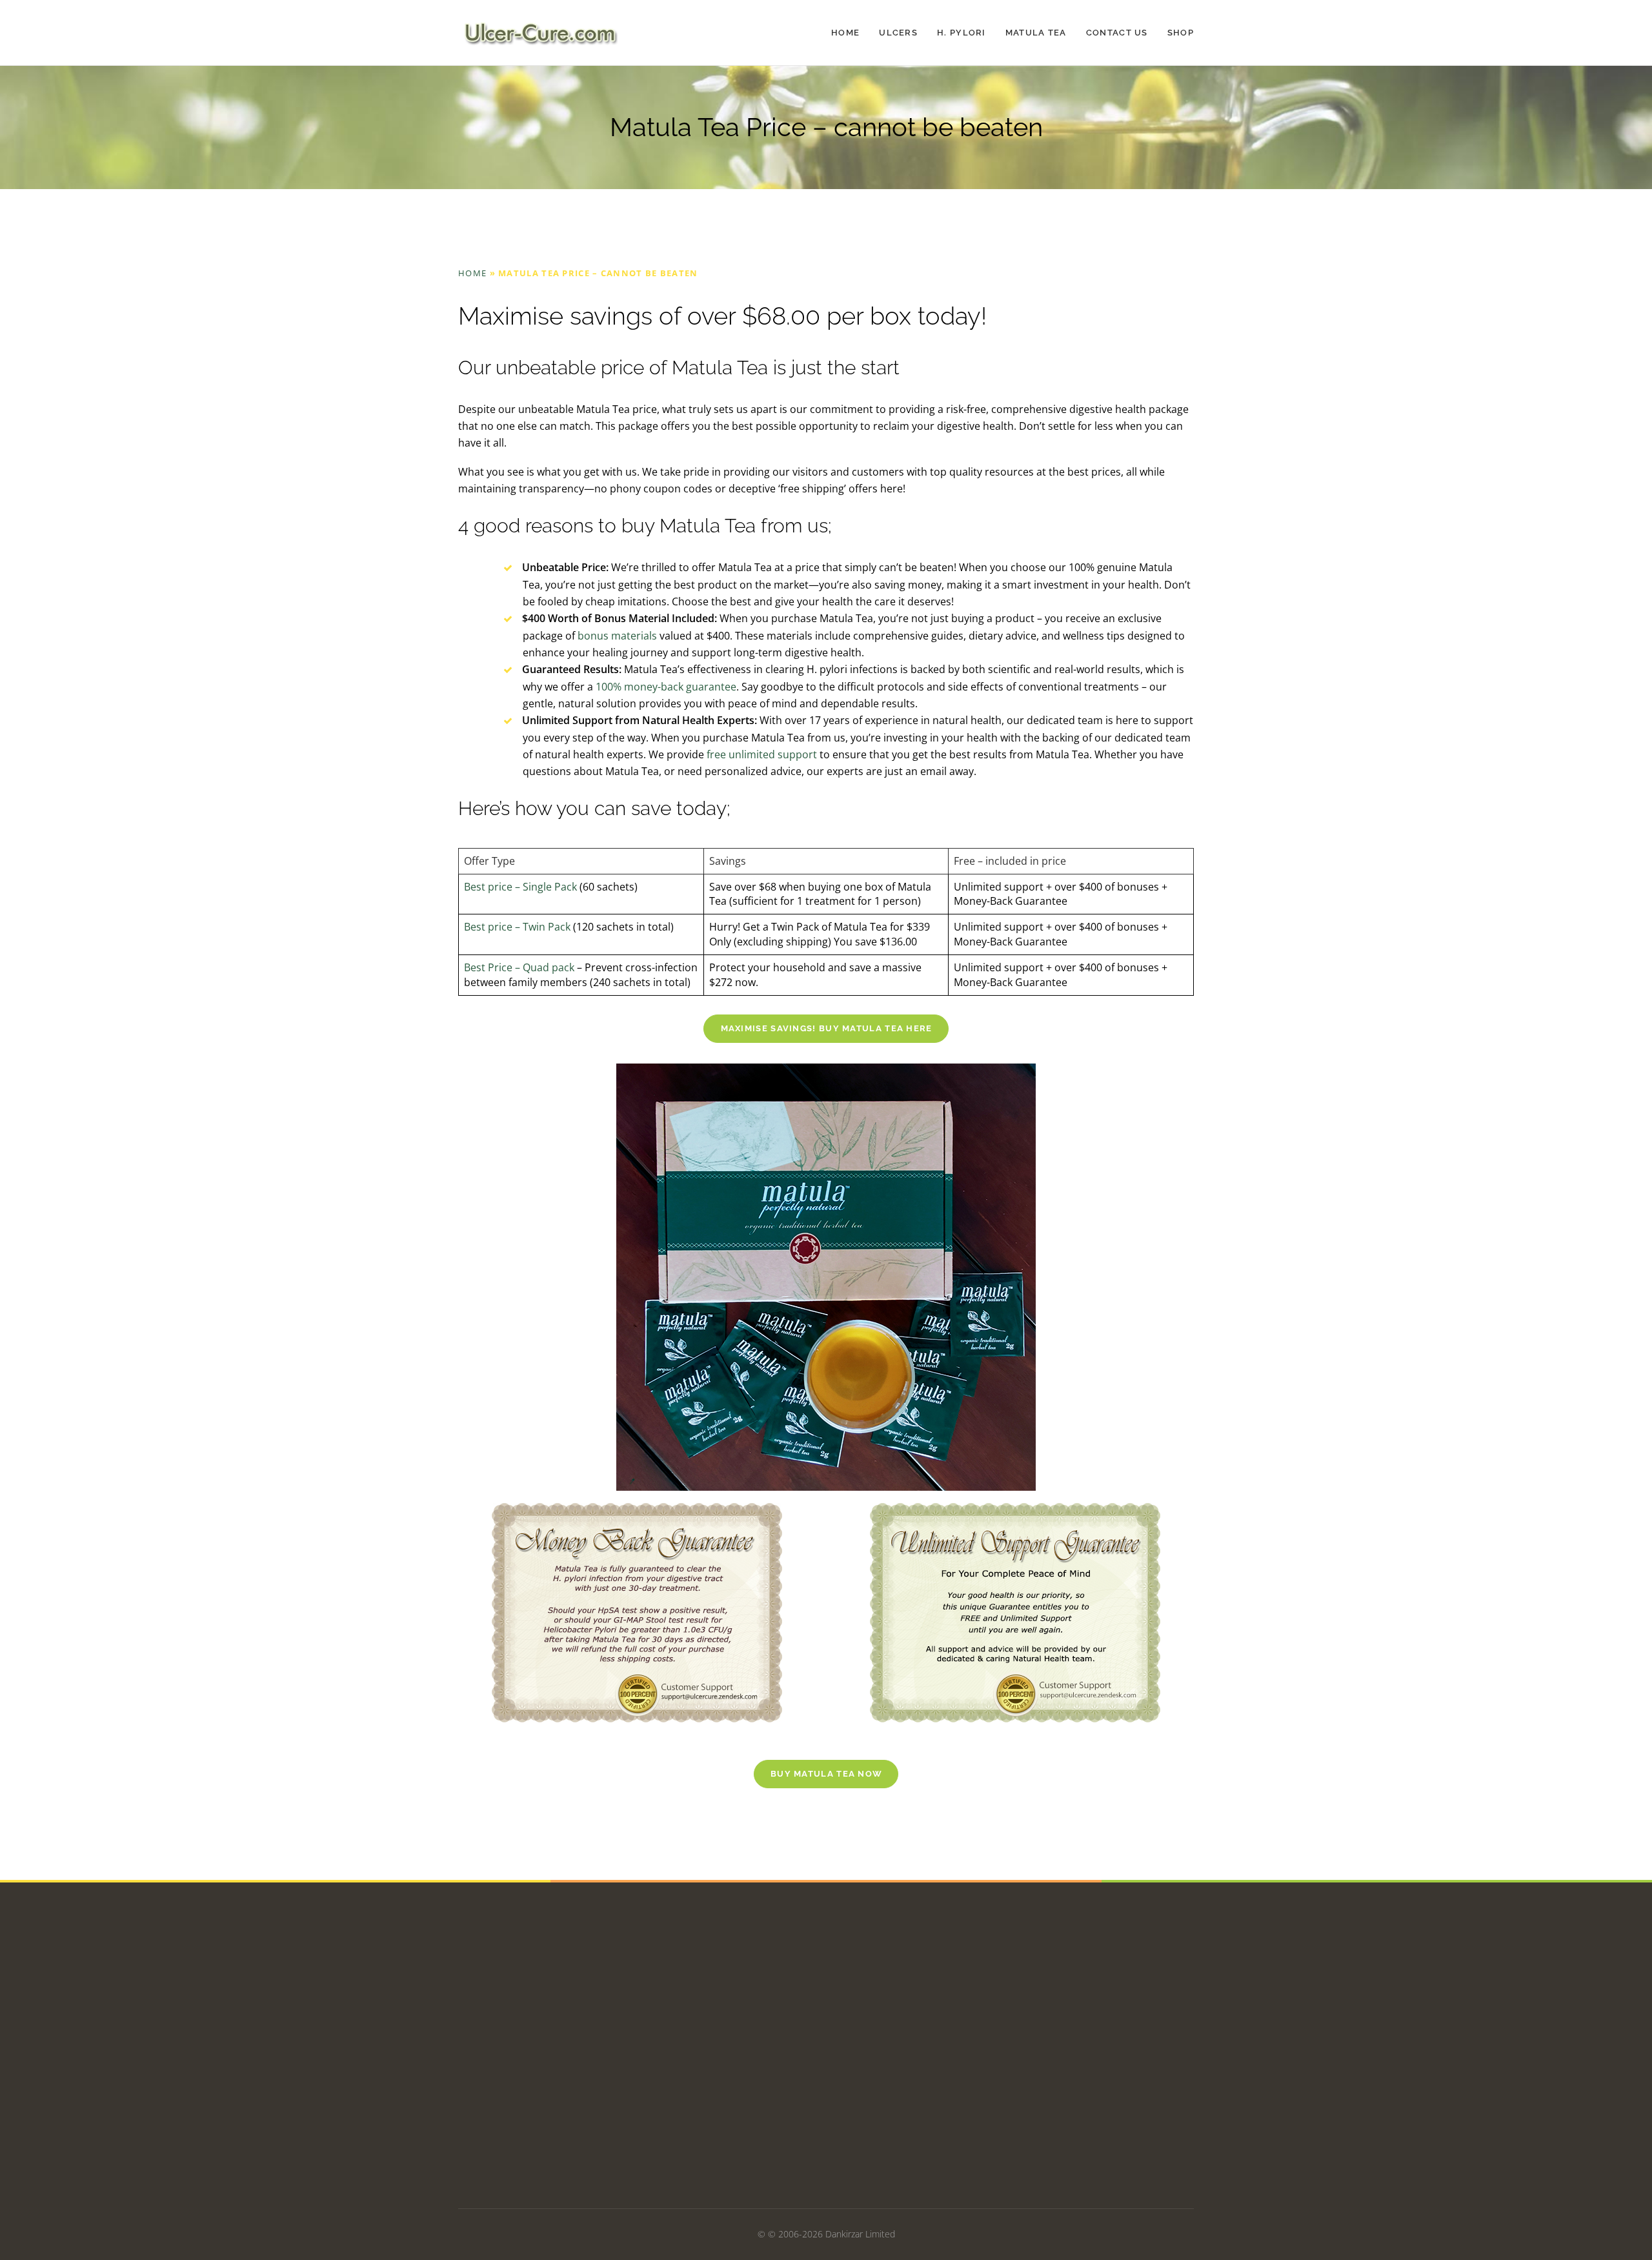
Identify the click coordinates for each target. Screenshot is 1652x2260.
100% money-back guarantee (666, 687)
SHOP (1181, 33)
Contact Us (1117, 33)
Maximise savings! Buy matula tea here (827, 1028)
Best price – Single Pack (520, 887)
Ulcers (898, 33)
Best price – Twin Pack (517, 927)
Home (845, 33)
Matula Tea (1036, 33)
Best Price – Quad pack (519, 967)
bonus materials (619, 636)
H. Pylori (962, 33)
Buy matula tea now (826, 1774)
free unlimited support (762, 754)
